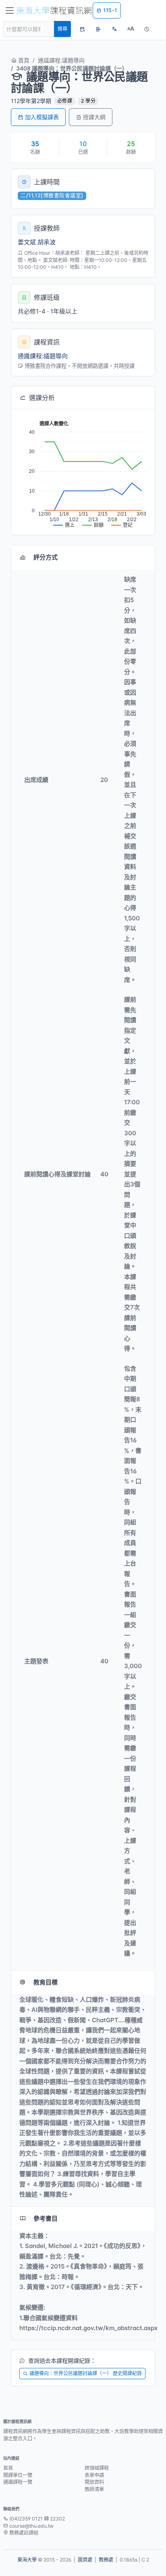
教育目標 (46, 1982)
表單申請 (94, 2475)
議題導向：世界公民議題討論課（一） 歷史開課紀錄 (86, 2373)
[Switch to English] (114, 29)
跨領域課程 (97, 2468)
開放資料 (94, 2482)
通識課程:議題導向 (61, 60)
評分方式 (46, 557)
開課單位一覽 (18, 2475)
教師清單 (94, 2489)
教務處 (106, 2560)
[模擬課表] (82, 29)
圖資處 (85, 2560)
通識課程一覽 (18, 2482)
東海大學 (27, 2560)
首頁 (23, 60)
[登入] (98, 29)
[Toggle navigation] (10, 10)
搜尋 (62, 29)
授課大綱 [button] (94, 117)
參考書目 (46, 2218)
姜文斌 (27, 242)
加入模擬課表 (42, 117)
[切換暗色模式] (147, 29)
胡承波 (47, 242)
